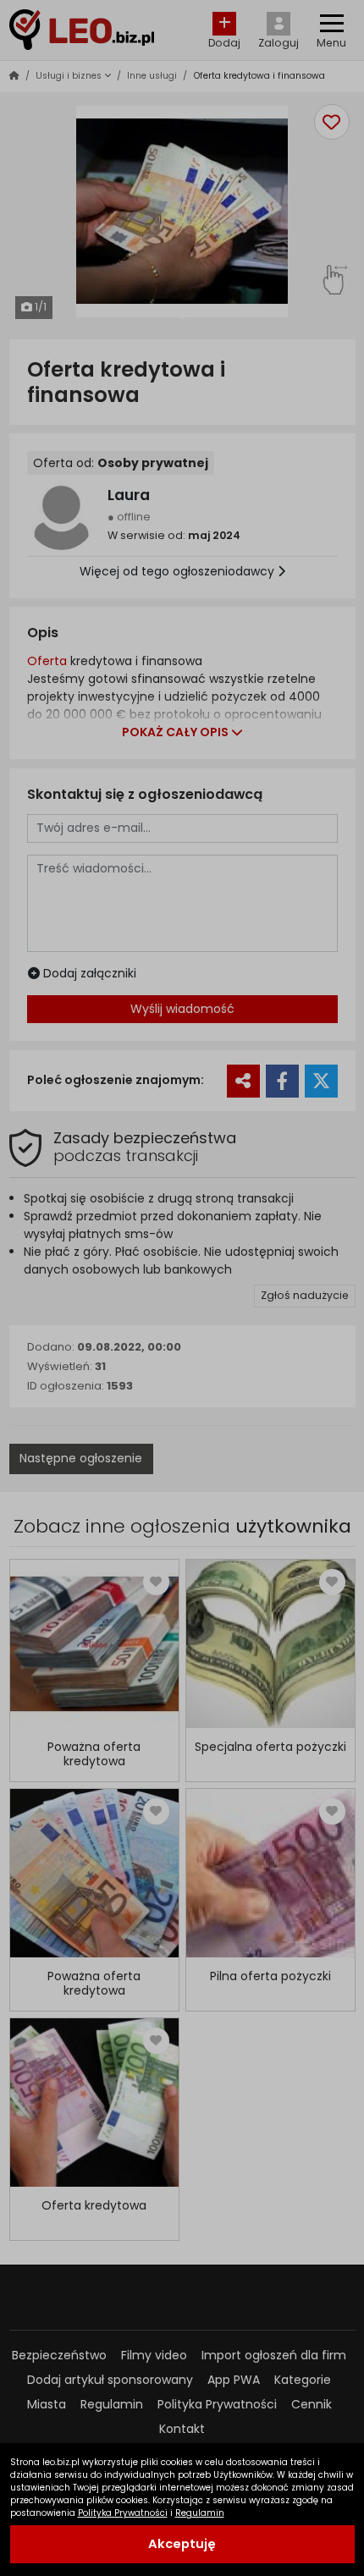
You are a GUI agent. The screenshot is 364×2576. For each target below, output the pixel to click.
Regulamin (200, 2513)
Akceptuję (182, 2544)
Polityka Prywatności (123, 2513)
